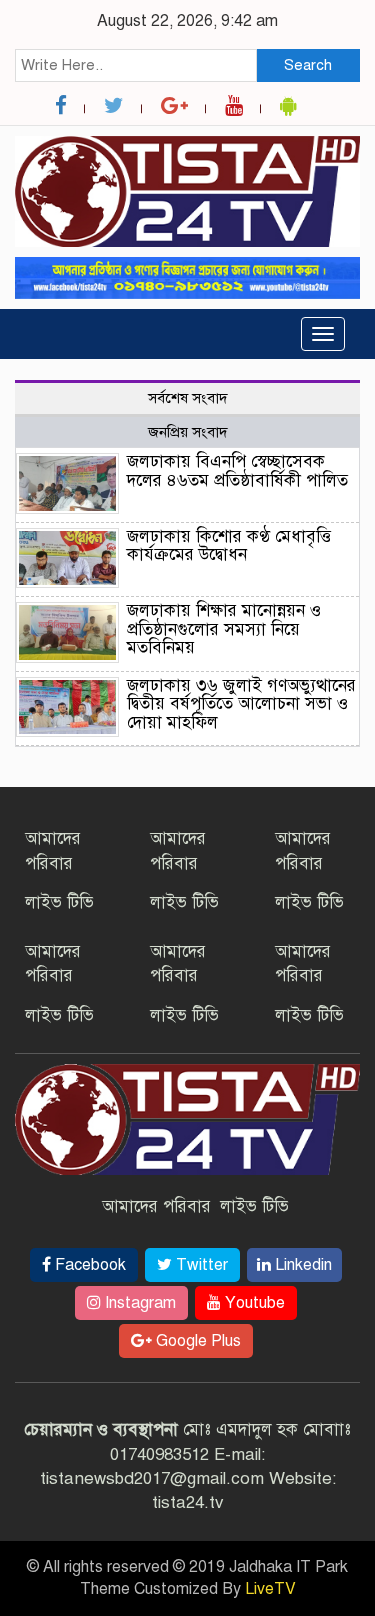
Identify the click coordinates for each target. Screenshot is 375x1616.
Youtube (253, 1303)
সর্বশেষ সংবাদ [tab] (188, 398)
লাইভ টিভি (59, 902)
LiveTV (270, 1589)
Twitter (200, 1265)
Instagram (138, 1303)
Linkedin (301, 1265)
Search (308, 65)
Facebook (88, 1265)
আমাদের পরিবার (156, 1206)
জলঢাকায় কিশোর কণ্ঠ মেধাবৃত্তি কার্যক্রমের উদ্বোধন (229, 546)
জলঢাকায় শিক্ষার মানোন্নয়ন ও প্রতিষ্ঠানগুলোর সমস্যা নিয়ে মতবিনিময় (224, 629)
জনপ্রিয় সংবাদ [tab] (188, 432)
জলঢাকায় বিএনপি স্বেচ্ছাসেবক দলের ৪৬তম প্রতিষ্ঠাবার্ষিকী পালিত (237, 471)
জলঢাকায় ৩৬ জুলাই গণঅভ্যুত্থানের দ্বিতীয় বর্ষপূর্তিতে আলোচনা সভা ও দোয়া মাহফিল (241, 704)
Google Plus (196, 1341)
